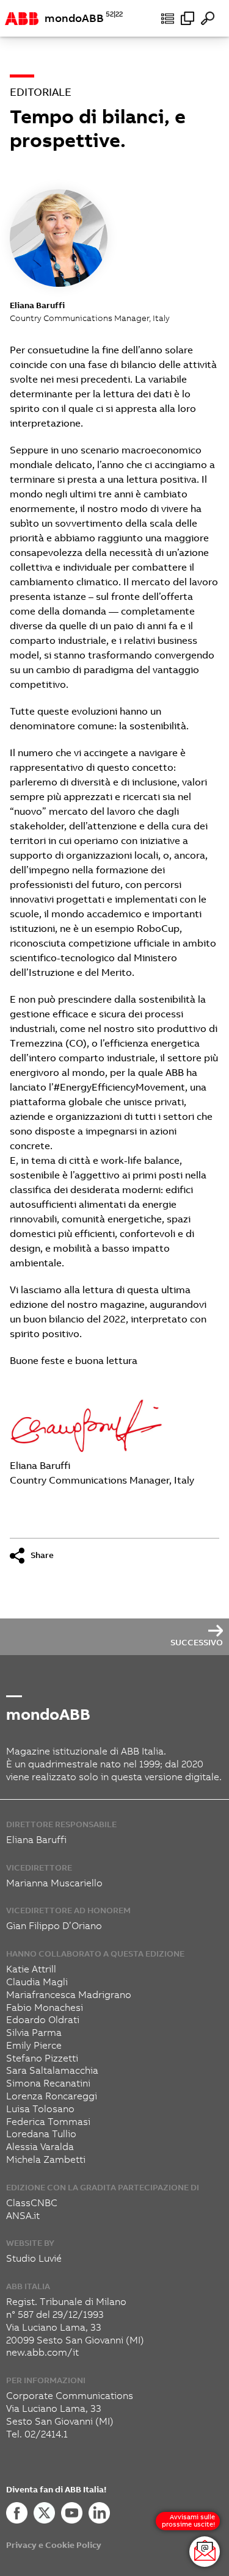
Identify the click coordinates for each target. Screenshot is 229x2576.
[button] (167, 18)
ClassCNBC (32, 2203)
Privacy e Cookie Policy (54, 2545)
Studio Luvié (34, 2258)
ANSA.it (23, 2216)
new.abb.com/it (42, 2352)
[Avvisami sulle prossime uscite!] (205, 2552)
